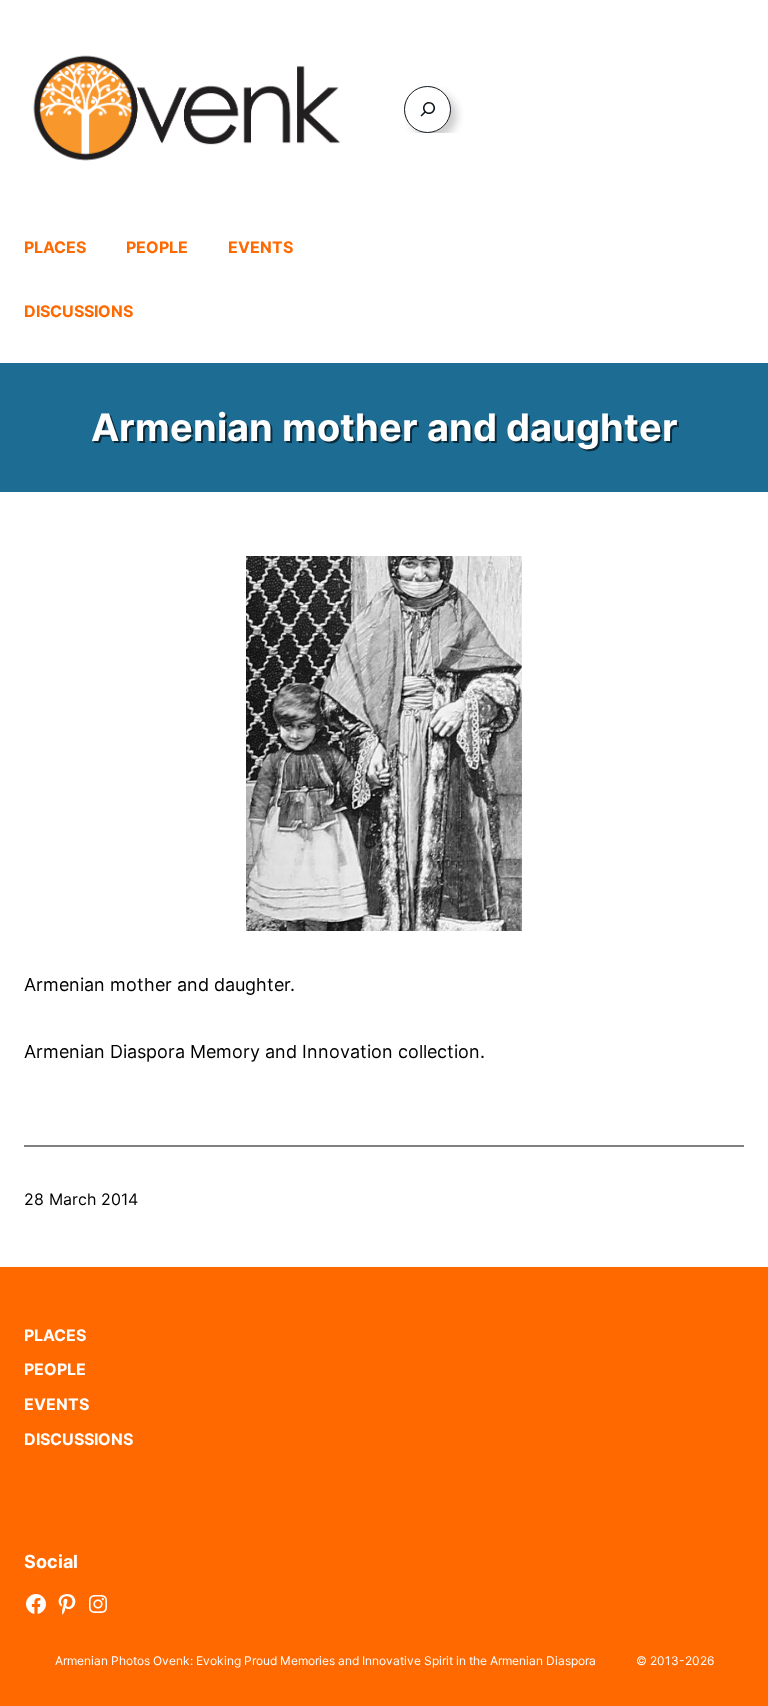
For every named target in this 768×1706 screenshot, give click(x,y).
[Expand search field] (427, 109)
